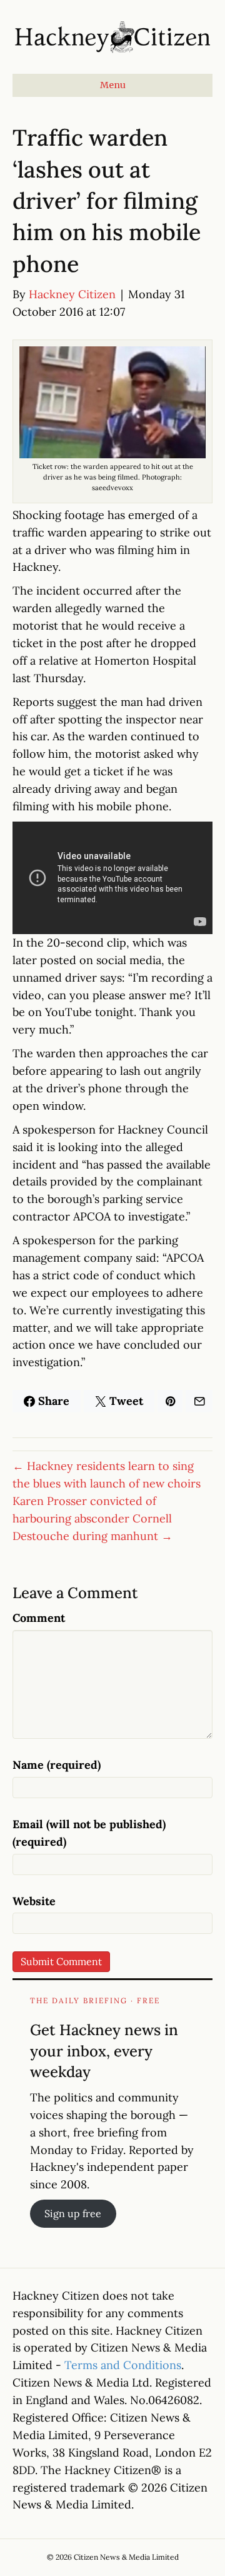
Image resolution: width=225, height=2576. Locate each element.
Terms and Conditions (123, 2365)
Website (34, 1901)
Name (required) (57, 1765)
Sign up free (73, 2213)
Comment (39, 1618)
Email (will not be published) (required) (89, 1833)
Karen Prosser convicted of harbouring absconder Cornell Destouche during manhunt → (92, 1518)
